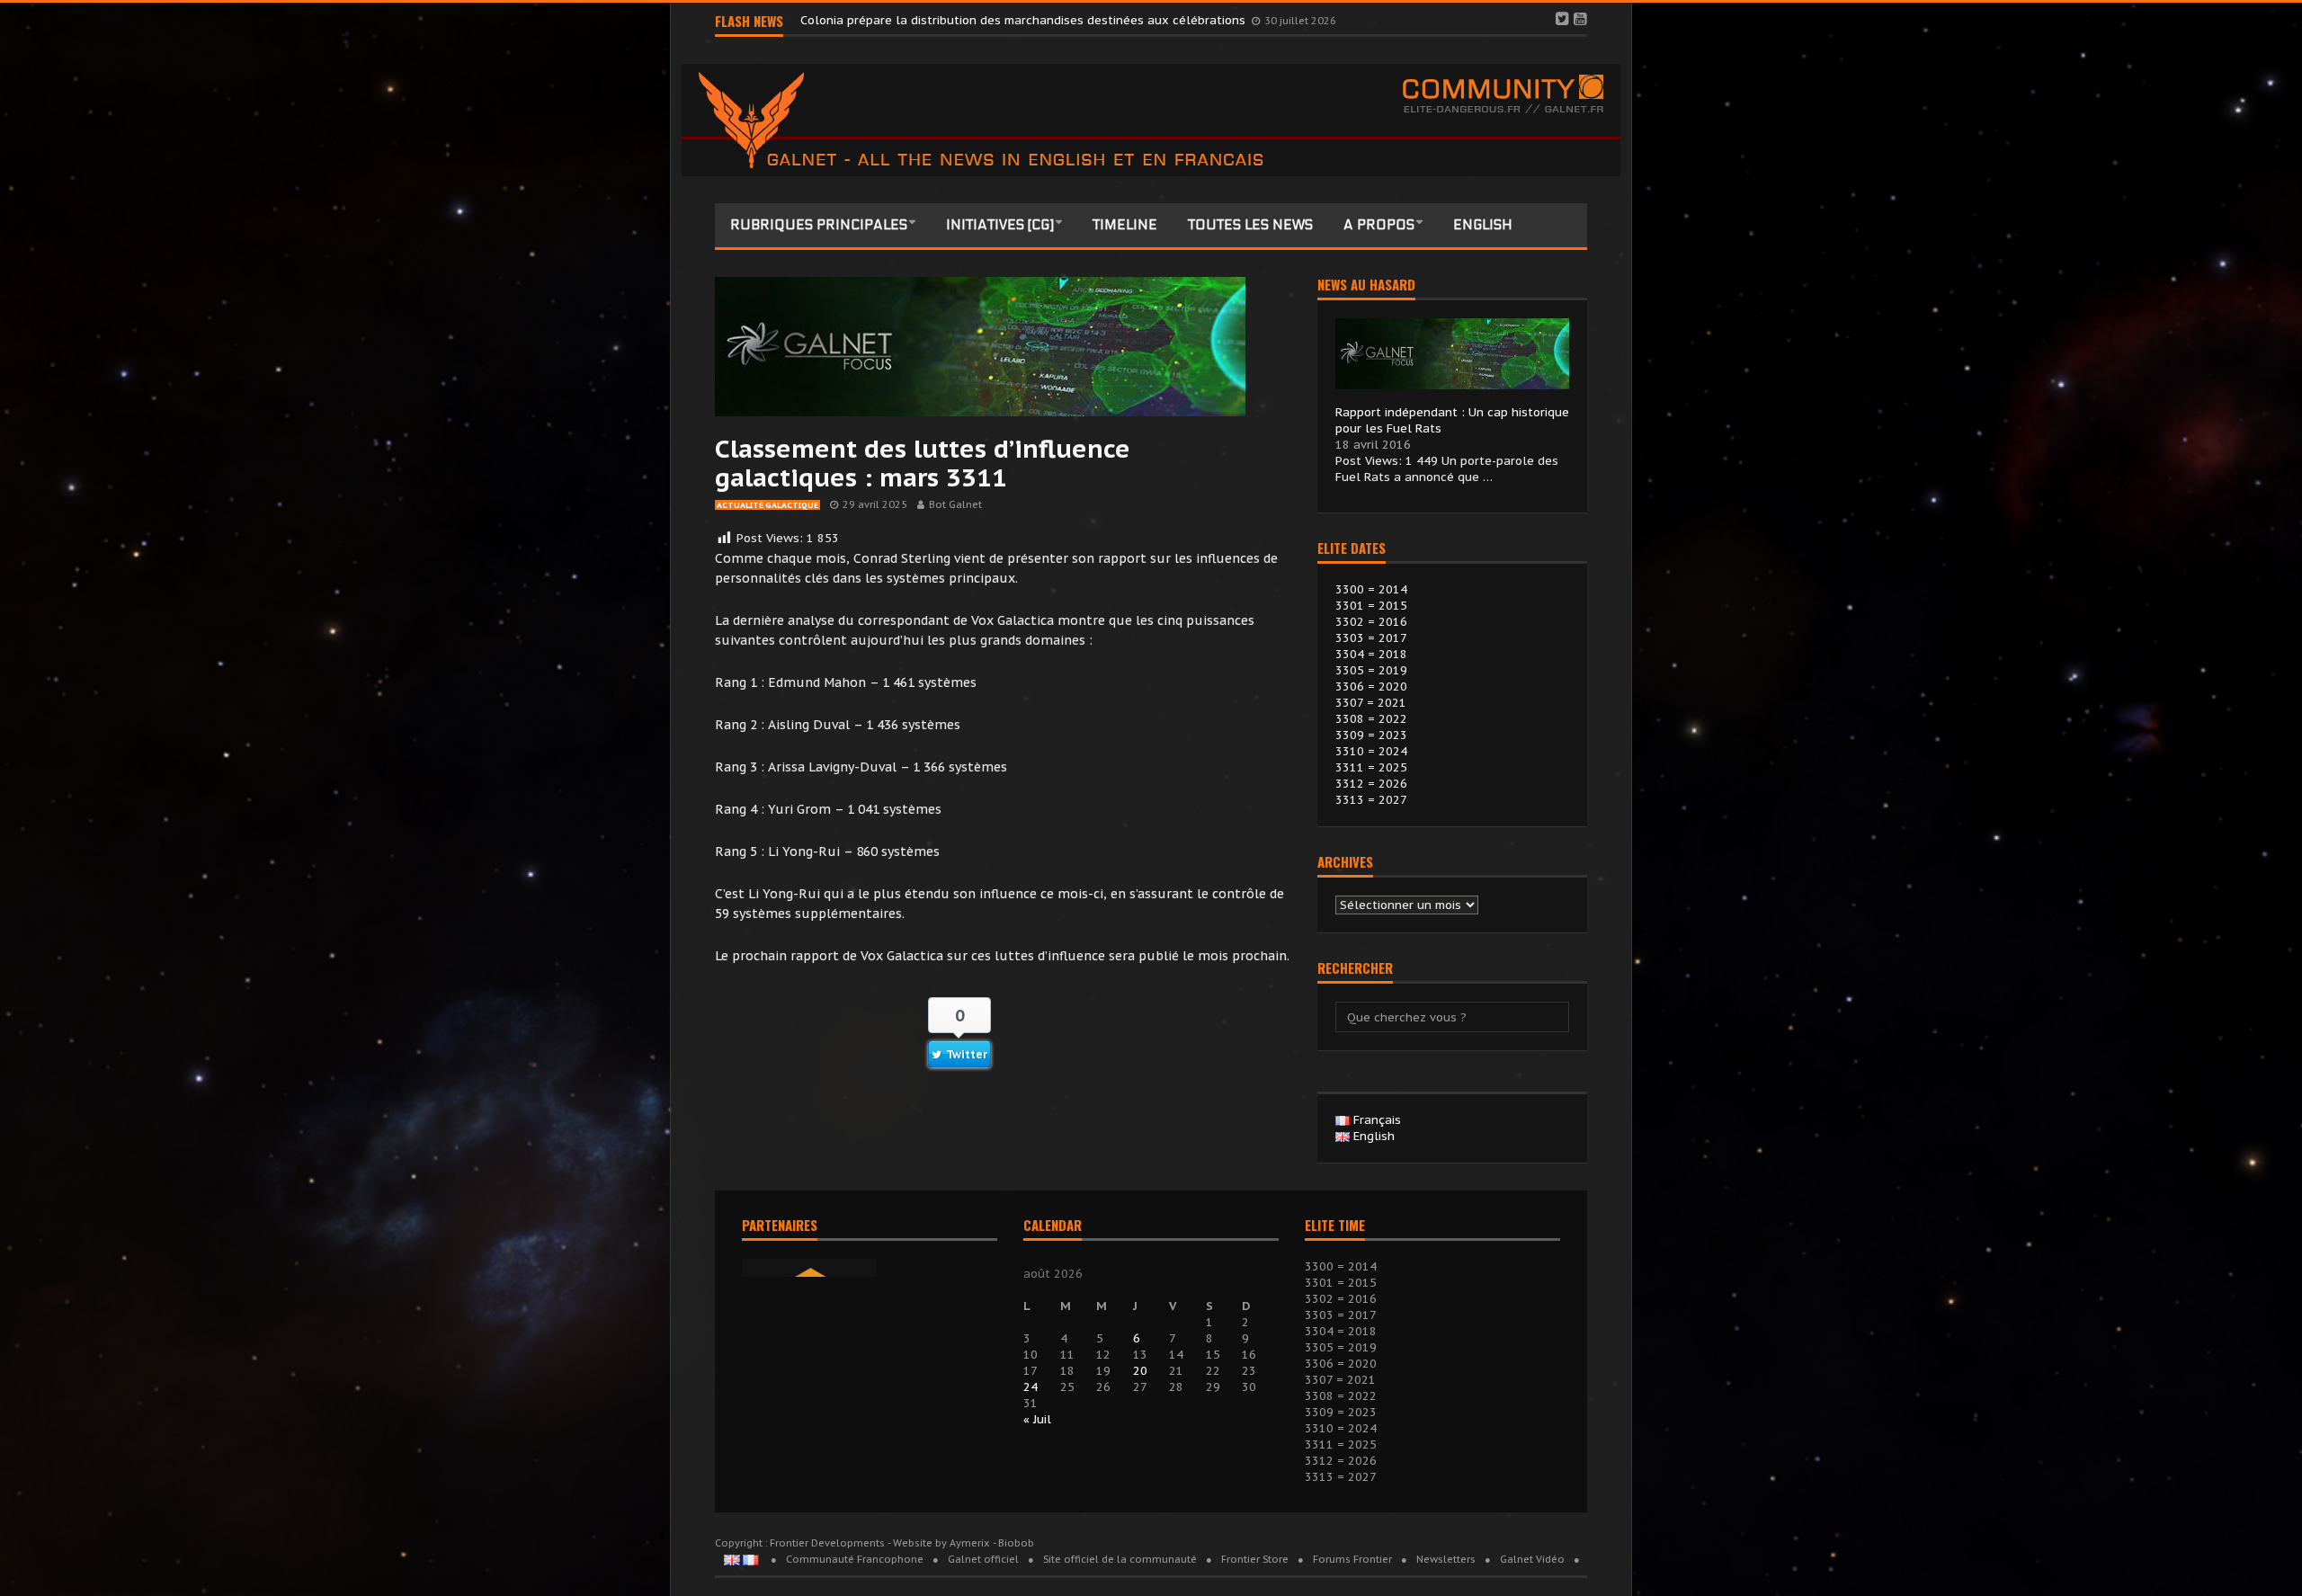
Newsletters (1446, 1559)
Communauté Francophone (855, 1559)
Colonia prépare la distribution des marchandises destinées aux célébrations (1025, 20)
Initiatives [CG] (1000, 225)
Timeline (1125, 225)
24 (1031, 1387)
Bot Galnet (955, 504)
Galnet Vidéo (1532, 1559)
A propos (1379, 225)
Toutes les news (1250, 225)
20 (1140, 1371)
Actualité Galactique (767, 505)
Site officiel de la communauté (1120, 1559)
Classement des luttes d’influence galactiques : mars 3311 (923, 463)
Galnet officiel (983, 1559)
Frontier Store (1255, 1559)
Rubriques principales (819, 225)
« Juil (1037, 1419)
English (1483, 225)
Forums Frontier (1352, 1559)
